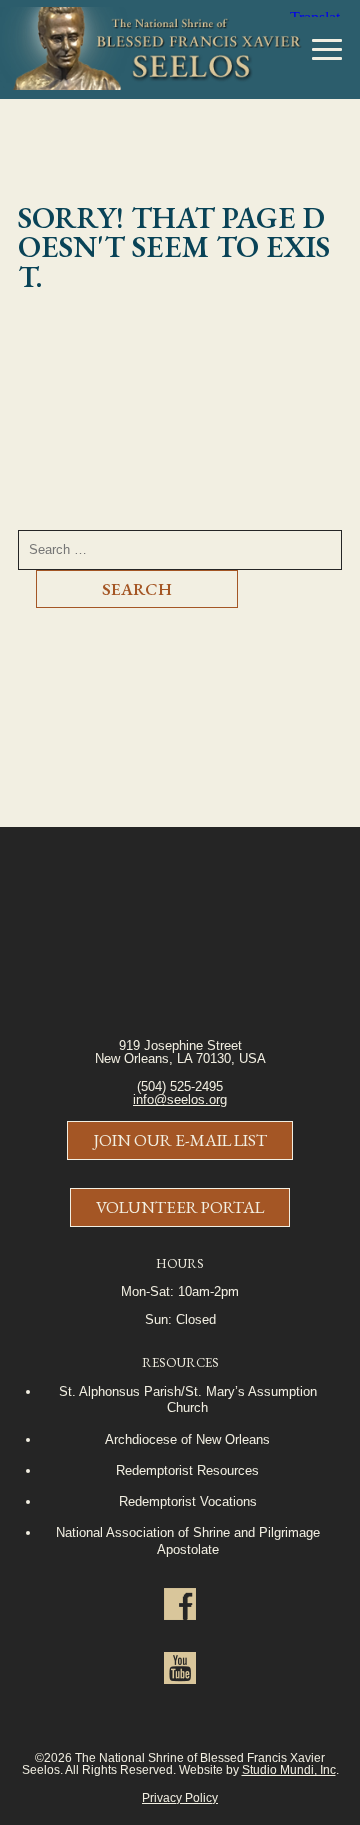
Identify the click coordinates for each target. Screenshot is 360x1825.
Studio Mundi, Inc (289, 1769)
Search (137, 589)
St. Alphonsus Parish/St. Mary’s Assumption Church (188, 1399)
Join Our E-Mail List (180, 1140)
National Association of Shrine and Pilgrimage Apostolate (188, 1540)
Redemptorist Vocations (188, 1501)
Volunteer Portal (180, 1207)
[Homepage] (151, 50)
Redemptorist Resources (187, 1470)
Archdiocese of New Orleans (187, 1439)
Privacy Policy (180, 1797)
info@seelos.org (180, 1099)
